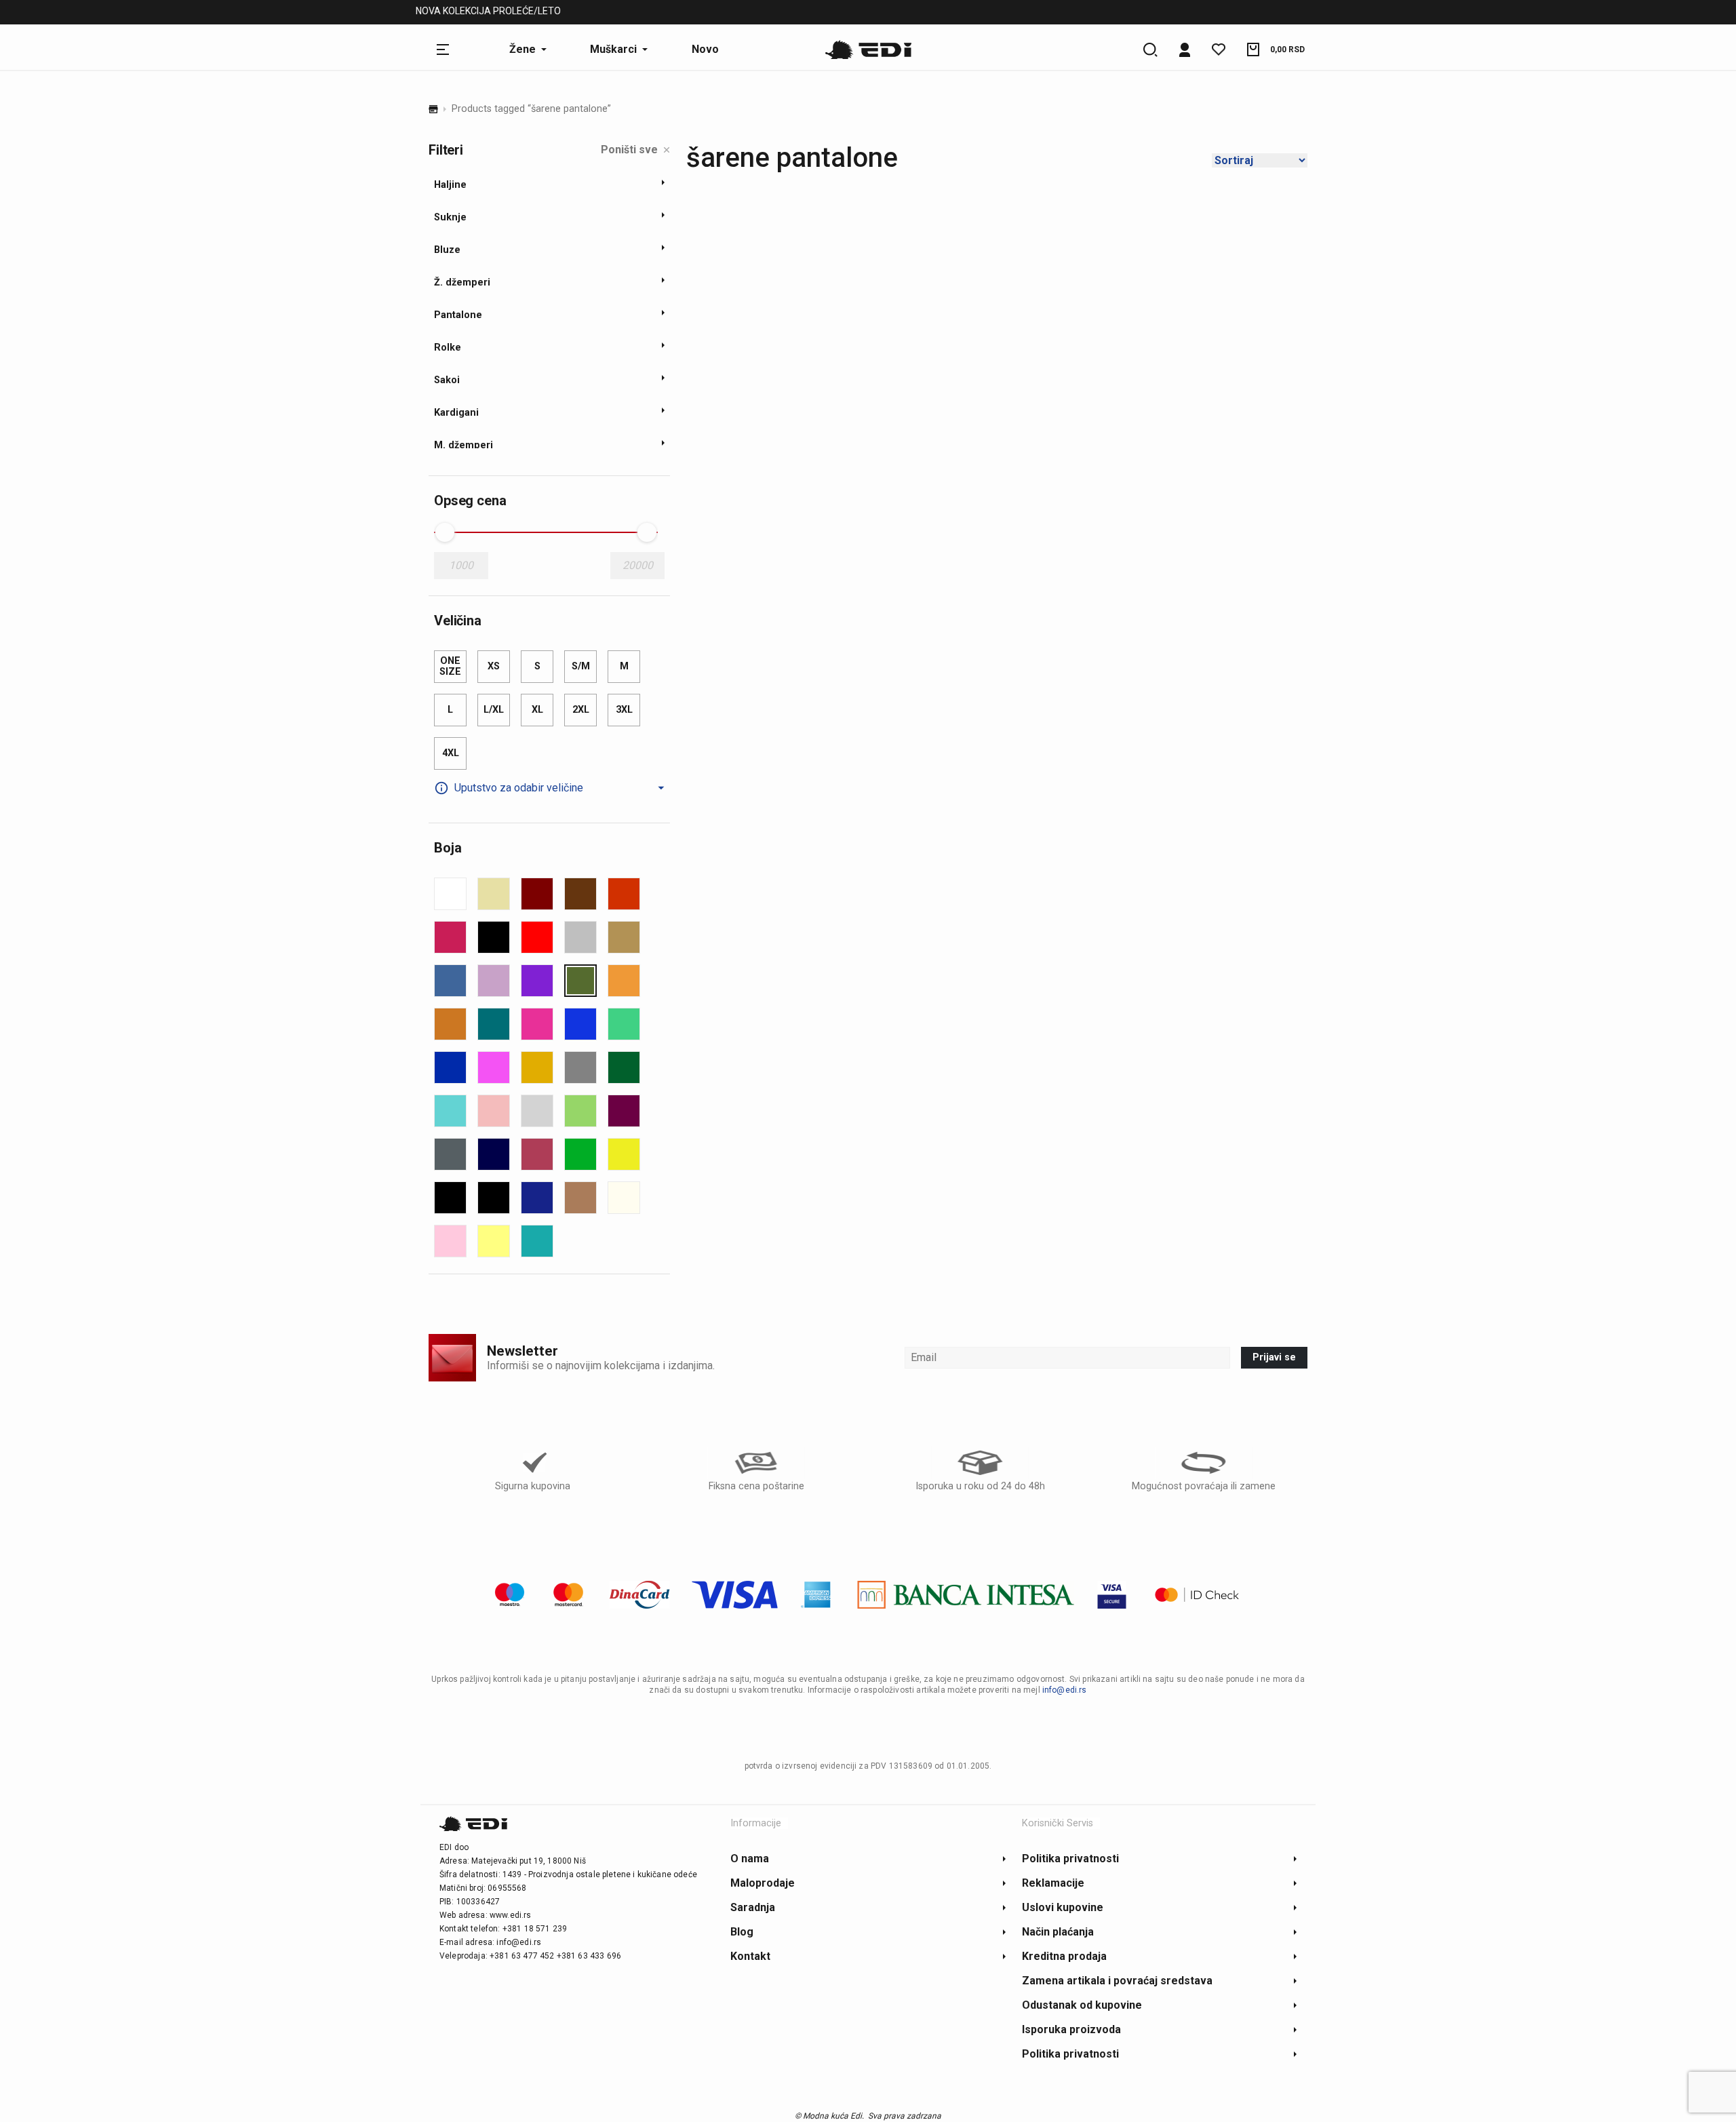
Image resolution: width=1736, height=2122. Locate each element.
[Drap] (624, 937)
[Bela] (450, 894)
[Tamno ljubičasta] (624, 1111)
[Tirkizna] (537, 1241)
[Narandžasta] (624, 981)
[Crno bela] (450, 1198)
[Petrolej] (494, 1024)
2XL (581, 710)
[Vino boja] (537, 1154)
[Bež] (494, 894)
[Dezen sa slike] (580, 937)
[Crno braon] (494, 1198)
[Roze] (494, 1067)
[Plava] (580, 1024)
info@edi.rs (1065, 1690)
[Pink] (537, 1024)
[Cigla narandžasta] (624, 894)
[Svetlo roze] (494, 1111)
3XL (624, 710)
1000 (461, 565)
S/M (581, 666)
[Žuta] (624, 1154)
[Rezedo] (624, 1024)
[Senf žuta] (537, 1067)
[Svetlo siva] (537, 1111)
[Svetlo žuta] (494, 1241)
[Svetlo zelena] (580, 1111)
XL (537, 710)
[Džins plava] (450, 981)
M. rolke (666, 13)
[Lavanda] (494, 981)
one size (450, 666)
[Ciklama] (450, 937)
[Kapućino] (580, 1198)
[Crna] (494, 937)
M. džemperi (527, 13)
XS (494, 666)
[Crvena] (537, 937)
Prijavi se (1274, 1357)
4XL (451, 753)
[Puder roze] (450, 1241)
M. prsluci (601, 13)
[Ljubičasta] (537, 981)
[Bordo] (537, 894)
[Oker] (450, 1024)
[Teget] (494, 1154)
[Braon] (580, 894)
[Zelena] (580, 1154)
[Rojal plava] (450, 1067)
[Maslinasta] (580, 981)
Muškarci (453, 13)
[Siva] (580, 1067)
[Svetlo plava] (450, 1111)
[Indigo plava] (537, 1198)
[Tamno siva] (450, 1154)
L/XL (494, 710)
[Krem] (624, 1198)
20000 (638, 565)
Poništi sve (629, 150)
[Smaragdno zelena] (624, 1067)
